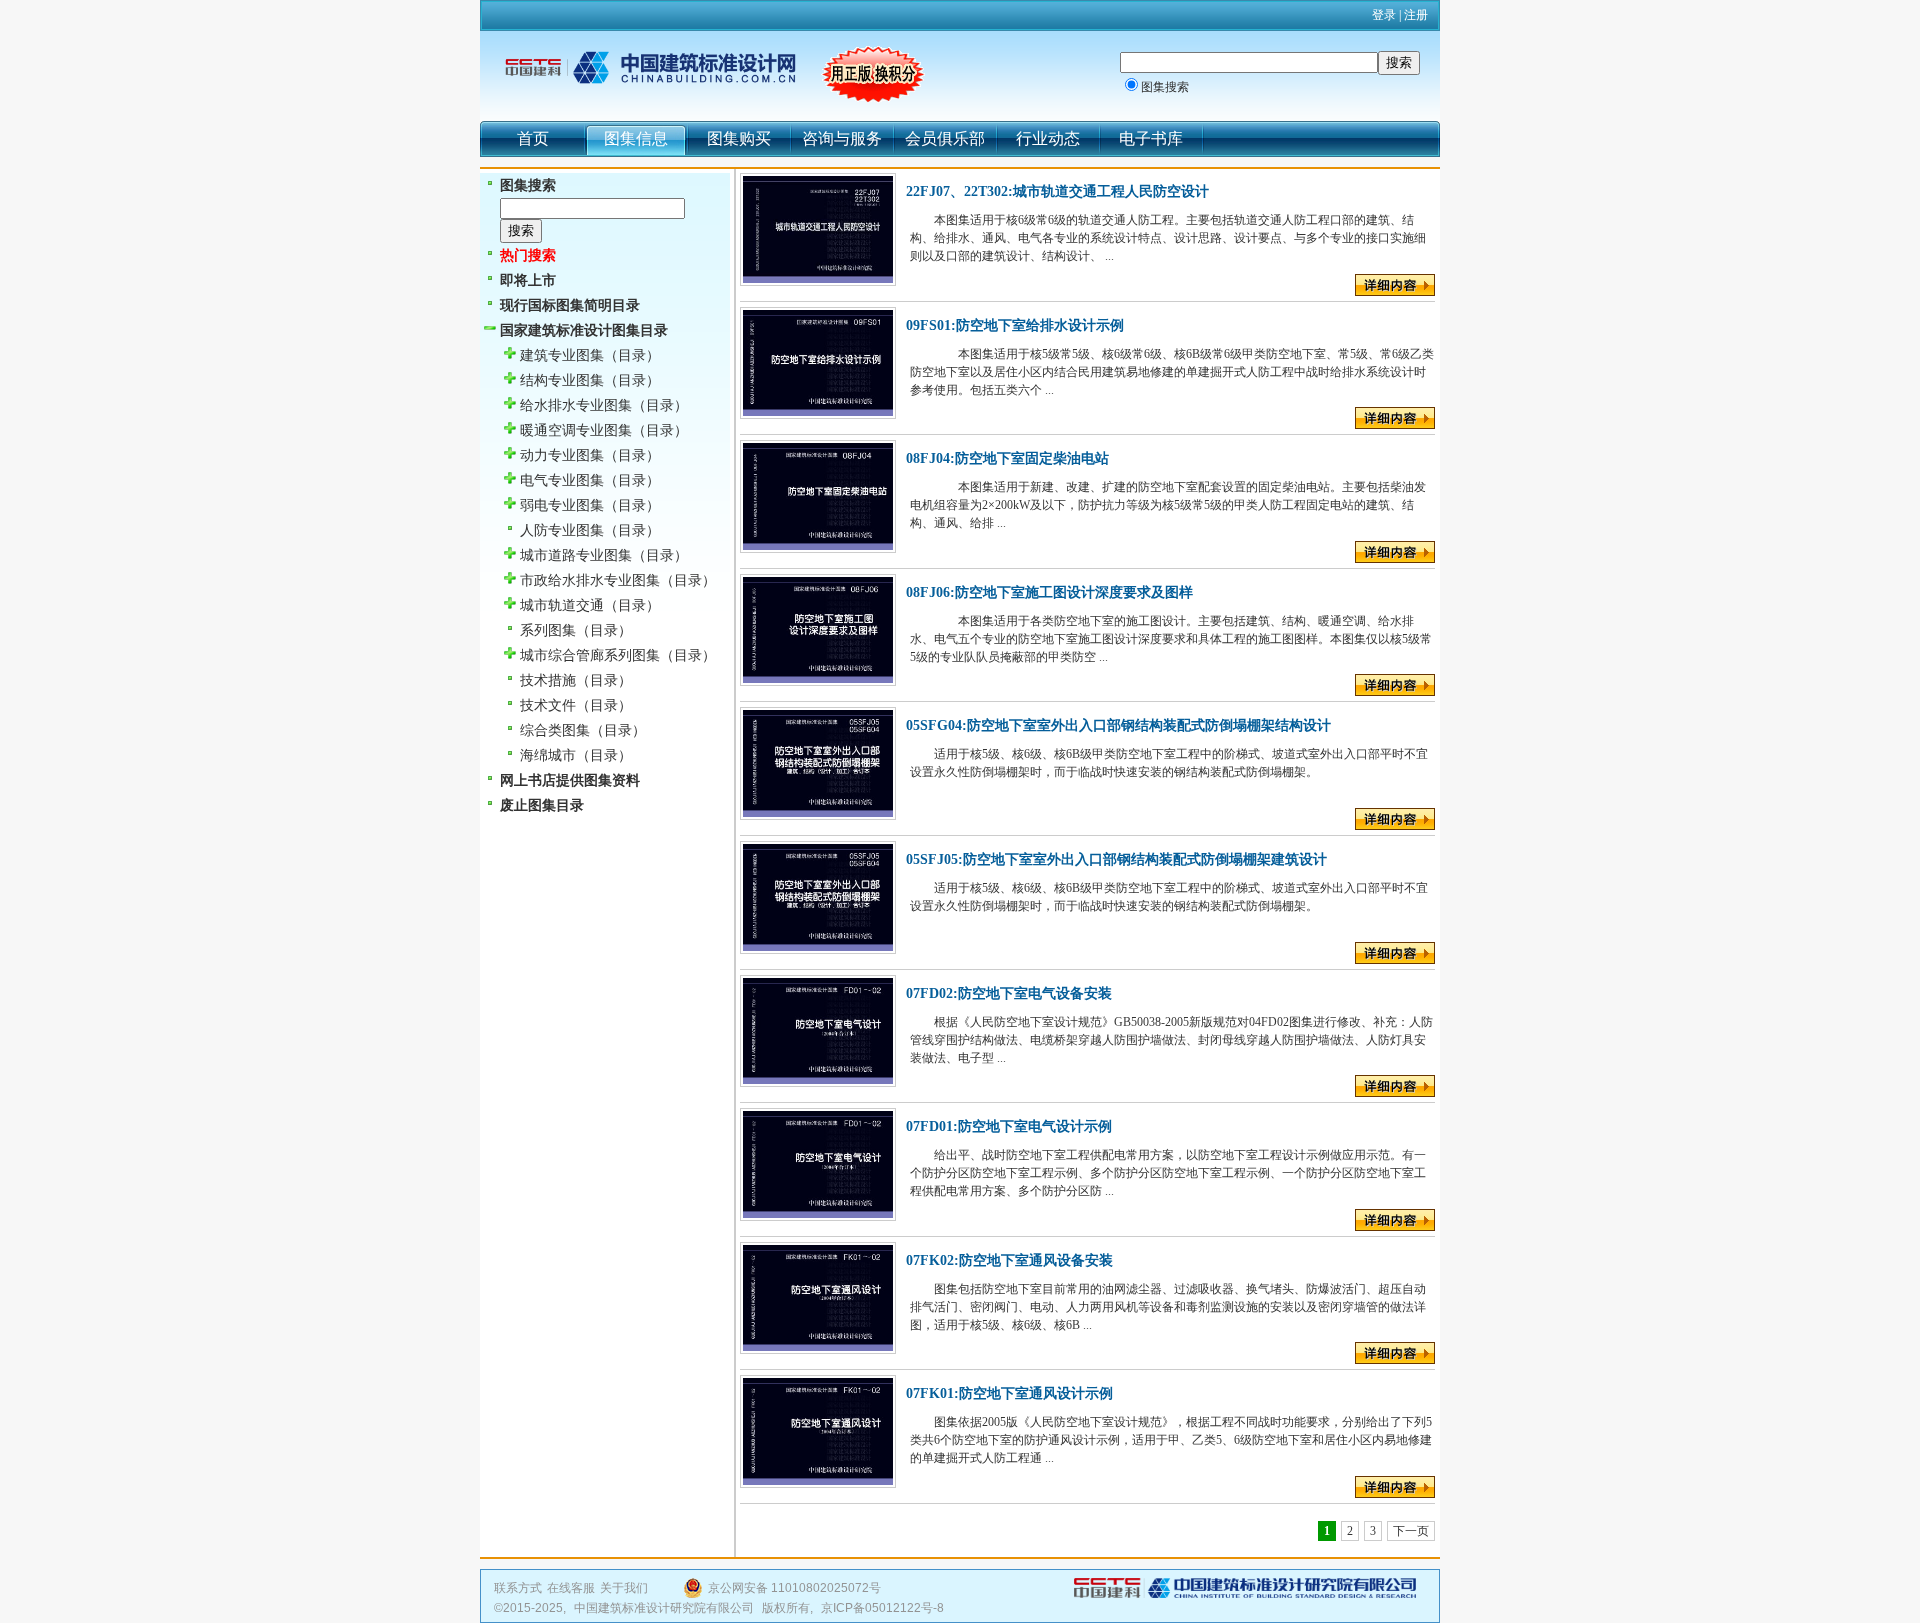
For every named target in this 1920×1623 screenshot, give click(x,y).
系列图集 (548, 630)
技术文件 (548, 705)
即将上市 (528, 280)
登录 (1384, 15)
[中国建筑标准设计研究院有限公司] (1245, 1594)
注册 (1416, 15)
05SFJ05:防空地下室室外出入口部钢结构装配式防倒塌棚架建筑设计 (1116, 859)
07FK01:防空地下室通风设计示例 (1009, 1393)
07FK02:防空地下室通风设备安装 (1009, 1260)
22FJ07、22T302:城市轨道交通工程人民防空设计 (1057, 191)
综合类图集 (555, 730)
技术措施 (548, 680)
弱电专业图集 (562, 505)
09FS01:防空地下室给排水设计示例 (1015, 325)
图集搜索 (1165, 87)
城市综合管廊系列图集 (590, 655)
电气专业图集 (562, 480)
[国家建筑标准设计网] (650, 67)
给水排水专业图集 (576, 405)
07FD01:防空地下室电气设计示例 (1009, 1126)
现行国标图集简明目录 (570, 305)
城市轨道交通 (562, 605)
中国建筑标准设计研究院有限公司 (664, 1608)
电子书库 (1151, 138)
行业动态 (1048, 138)
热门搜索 (528, 255)
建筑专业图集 (562, 355)
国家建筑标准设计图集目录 (584, 330)
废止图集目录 (542, 805)
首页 (533, 138)
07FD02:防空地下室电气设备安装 (1009, 993)
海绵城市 (548, 755)
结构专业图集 (562, 380)
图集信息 (636, 138)
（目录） (632, 355)
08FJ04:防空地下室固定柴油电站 (1007, 458)
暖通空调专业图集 (576, 430)
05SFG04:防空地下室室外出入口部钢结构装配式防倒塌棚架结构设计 (1118, 725)
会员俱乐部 (945, 138)
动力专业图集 (562, 455)
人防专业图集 (562, 530)
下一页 (1411, 1531)
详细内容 (1395, 285)
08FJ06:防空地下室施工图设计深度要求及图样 (1049, 592)
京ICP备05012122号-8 (882, 1608)
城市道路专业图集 (576, 555)
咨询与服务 (842, 138)
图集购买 (739, 138)
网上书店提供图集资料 (570, 780)
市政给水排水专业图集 (590, 580)
